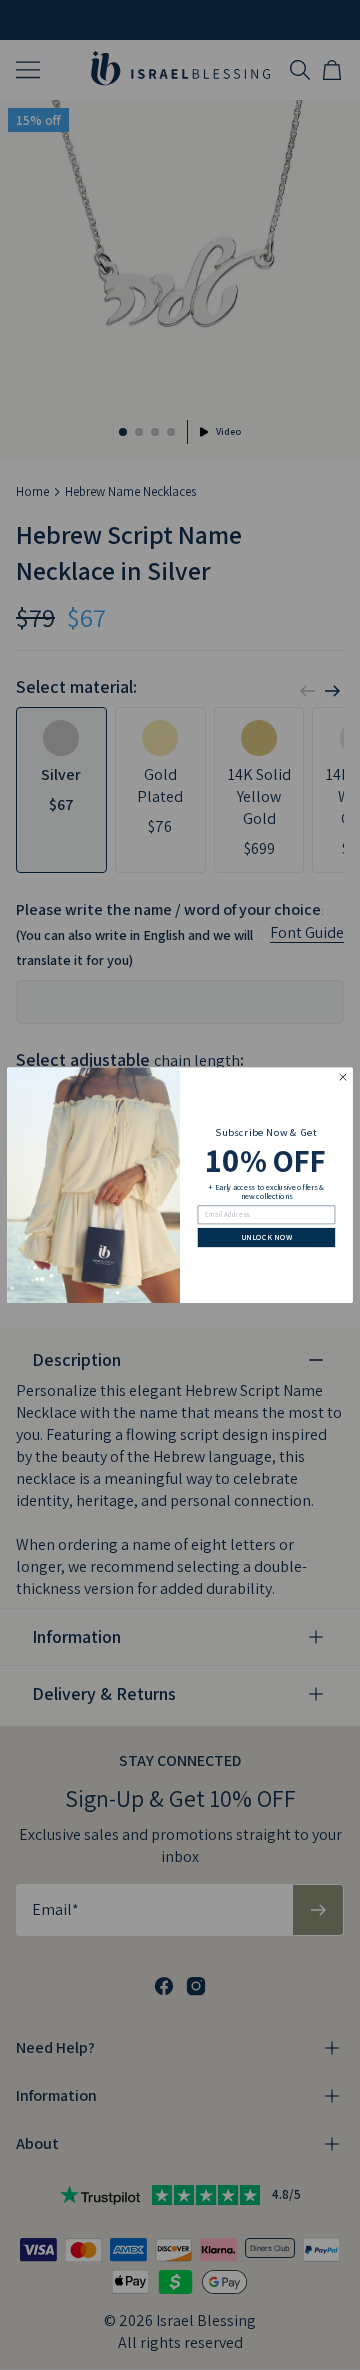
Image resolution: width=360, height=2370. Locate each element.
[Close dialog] (343, 1077)
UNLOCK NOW (267, 1237)
